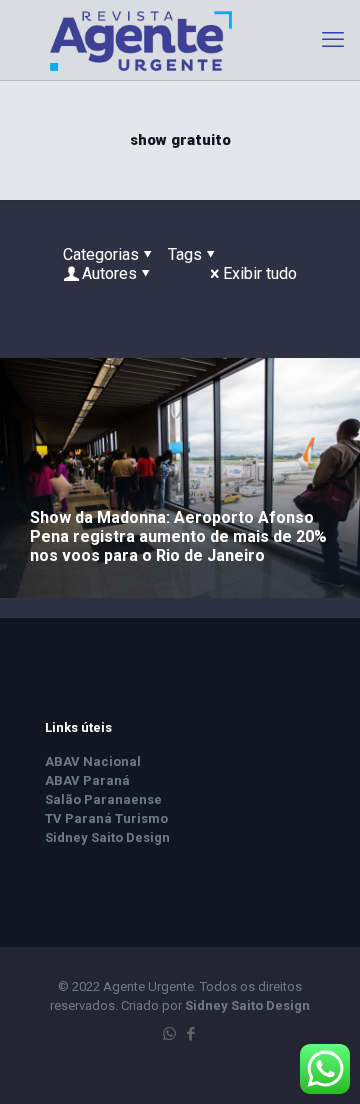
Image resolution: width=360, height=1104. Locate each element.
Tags (185, 254)
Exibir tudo (260, 273)
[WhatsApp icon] (169, 1034)
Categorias (101, 254)
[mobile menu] (333, 40)
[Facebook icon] (190, 1034)
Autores (109, 273)
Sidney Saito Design (247, 1005)
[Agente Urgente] (180, 40)
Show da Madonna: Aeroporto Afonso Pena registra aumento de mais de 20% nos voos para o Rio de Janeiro (178, 536)
